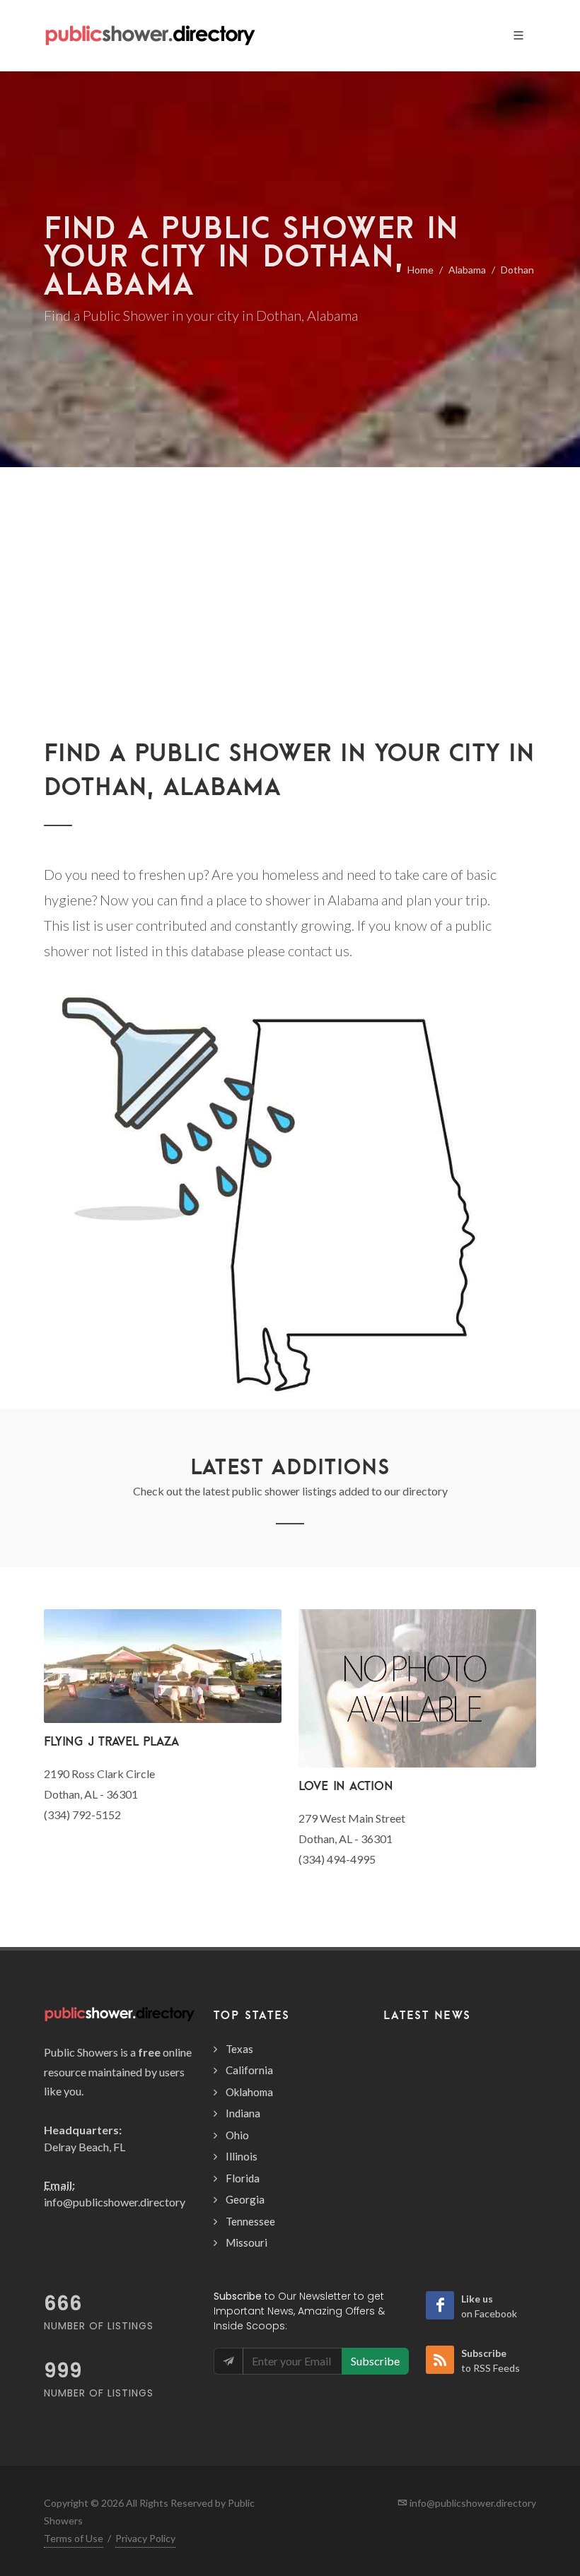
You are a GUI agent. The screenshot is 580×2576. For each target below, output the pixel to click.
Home (420, 270)
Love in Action (346, 1786)
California (249, 2070)
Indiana (243, 2113)
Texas (239, 2049)
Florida (243, 2178)
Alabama (467, 270)
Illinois (242, 2156)
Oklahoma (249, 2092)
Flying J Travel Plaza (111, 1741)
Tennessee (250, 2221)
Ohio (237, 2135)
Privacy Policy (145, 2538)
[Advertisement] (290, 630)
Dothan (517, 270)
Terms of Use (74, 2538)
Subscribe (375, 2361)
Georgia (245, 2199)
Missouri (246, 2242)
